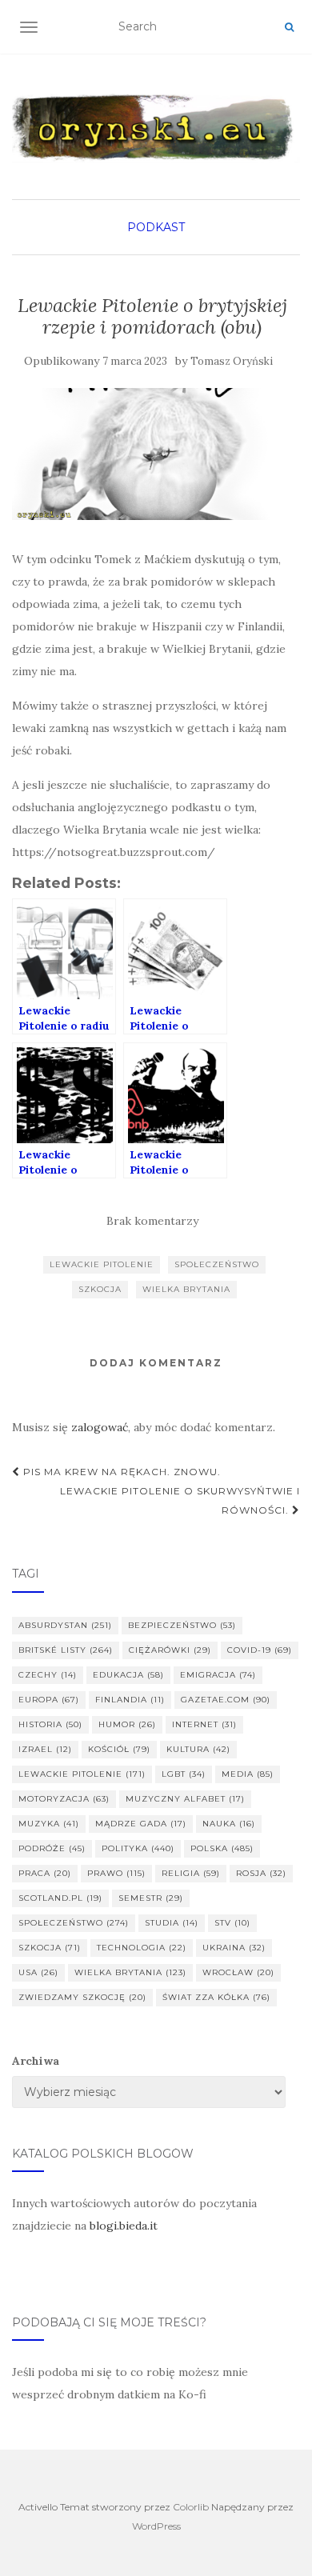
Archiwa (36, 2061)
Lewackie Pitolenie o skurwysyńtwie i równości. (180, 1500)
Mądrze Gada (141, 1824)
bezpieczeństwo (182, 1625)
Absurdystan (65, 1625)
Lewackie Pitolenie (102, 1264)
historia (50, 1724)
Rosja (261, 1873)
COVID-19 (260, 1650)
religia (191, 1873)
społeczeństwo (217, 1264)
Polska (222, 1848)
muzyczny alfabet (185, 1799)
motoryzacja (64, 1799)
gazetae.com (226, 1700)
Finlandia (130, 1700)
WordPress (156, 2526)
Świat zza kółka (216, 1997)
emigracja (218, 1675)
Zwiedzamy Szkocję (82, 1997)
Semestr (151, 1898)
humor (127, 1724)
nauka (229, 1824)
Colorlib (191, 2507)
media (248, 1774)
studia (172, 1923)
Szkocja (100, 1289)
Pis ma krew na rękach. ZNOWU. (120, 1472)
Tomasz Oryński (232, 361)
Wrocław (238, 1972)
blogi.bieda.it (124, 2226)
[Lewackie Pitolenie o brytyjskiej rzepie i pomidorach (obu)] (152, 454)
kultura (198, 1749)
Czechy (48, 1675)
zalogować (100, 1427)
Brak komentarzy (152, 1221)
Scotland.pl (60, 1898)
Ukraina (234, 1948)
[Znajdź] (289, 27)
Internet (204, 1724)
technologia (142, 1948)
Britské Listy (66, 1650)
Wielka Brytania (186, 1289)
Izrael (45, 1749)
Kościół (119, 1749)
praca (45, 1873)
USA (38, 1972)
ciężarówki (170, 1650)
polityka (138, 1848)
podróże (52, 1848)
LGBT (184, 1774)
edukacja (128, 1675)
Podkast (156, 227)
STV (232, 1923)
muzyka (49, 1824)
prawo (116, 1873)
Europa (49, 1700)
